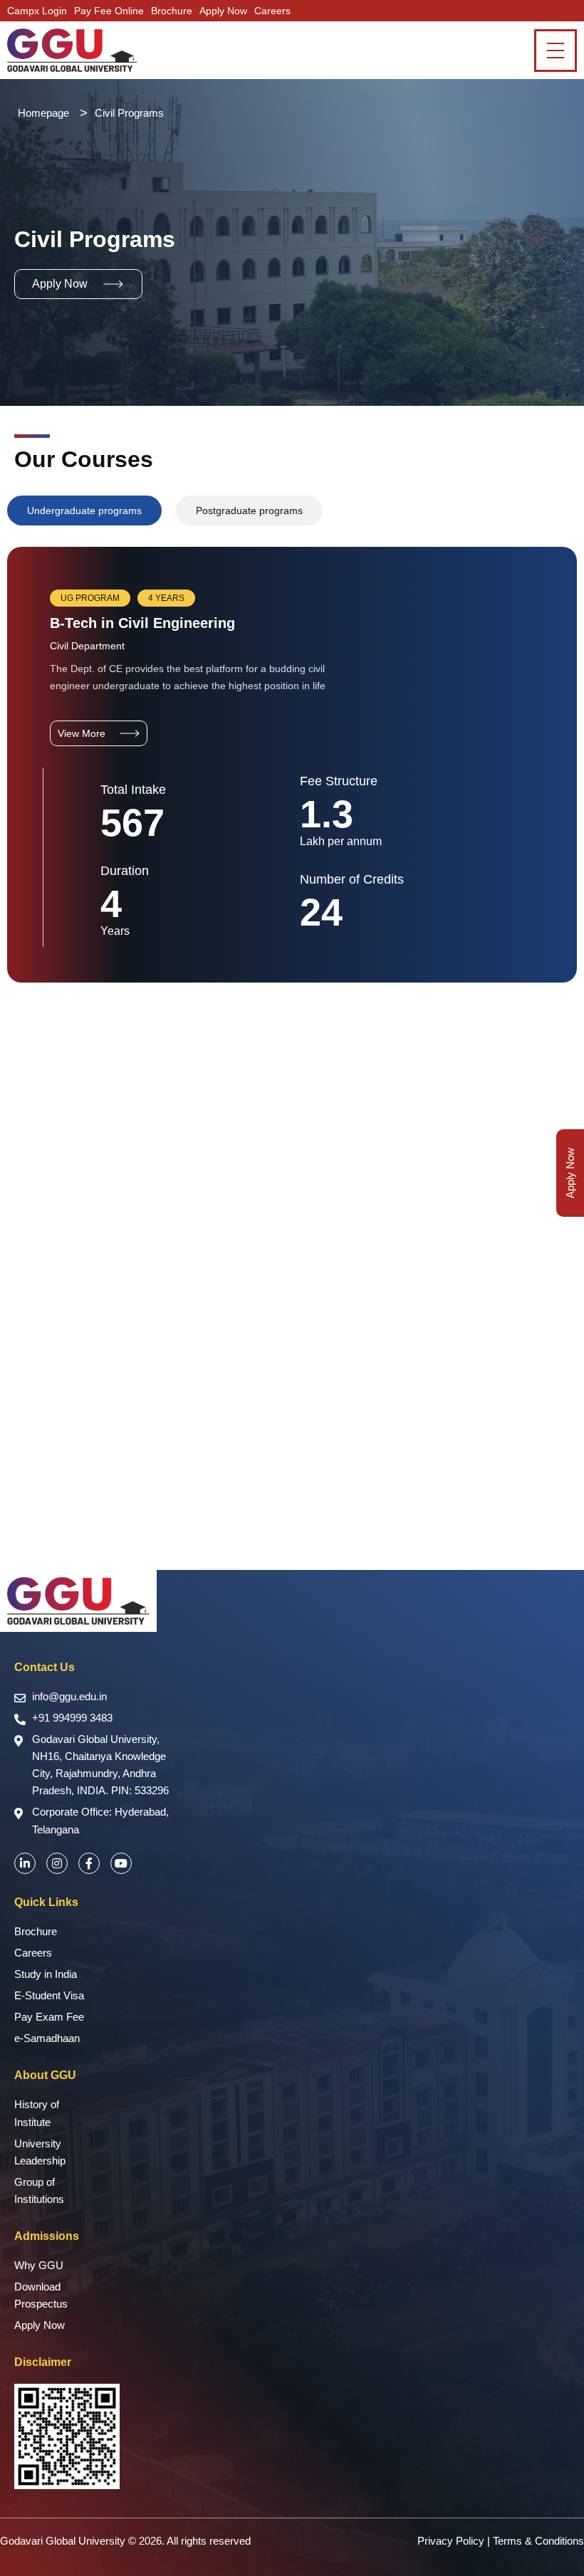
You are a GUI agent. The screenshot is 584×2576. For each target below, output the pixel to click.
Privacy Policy (451, 2541)
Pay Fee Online (109, 11)
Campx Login (37, 11)
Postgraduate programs (249, 511)
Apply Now (223, 11)
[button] (78, 284)
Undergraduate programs (84, 511)
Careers (272, 11)
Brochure (172, 11)
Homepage (43, 113)
